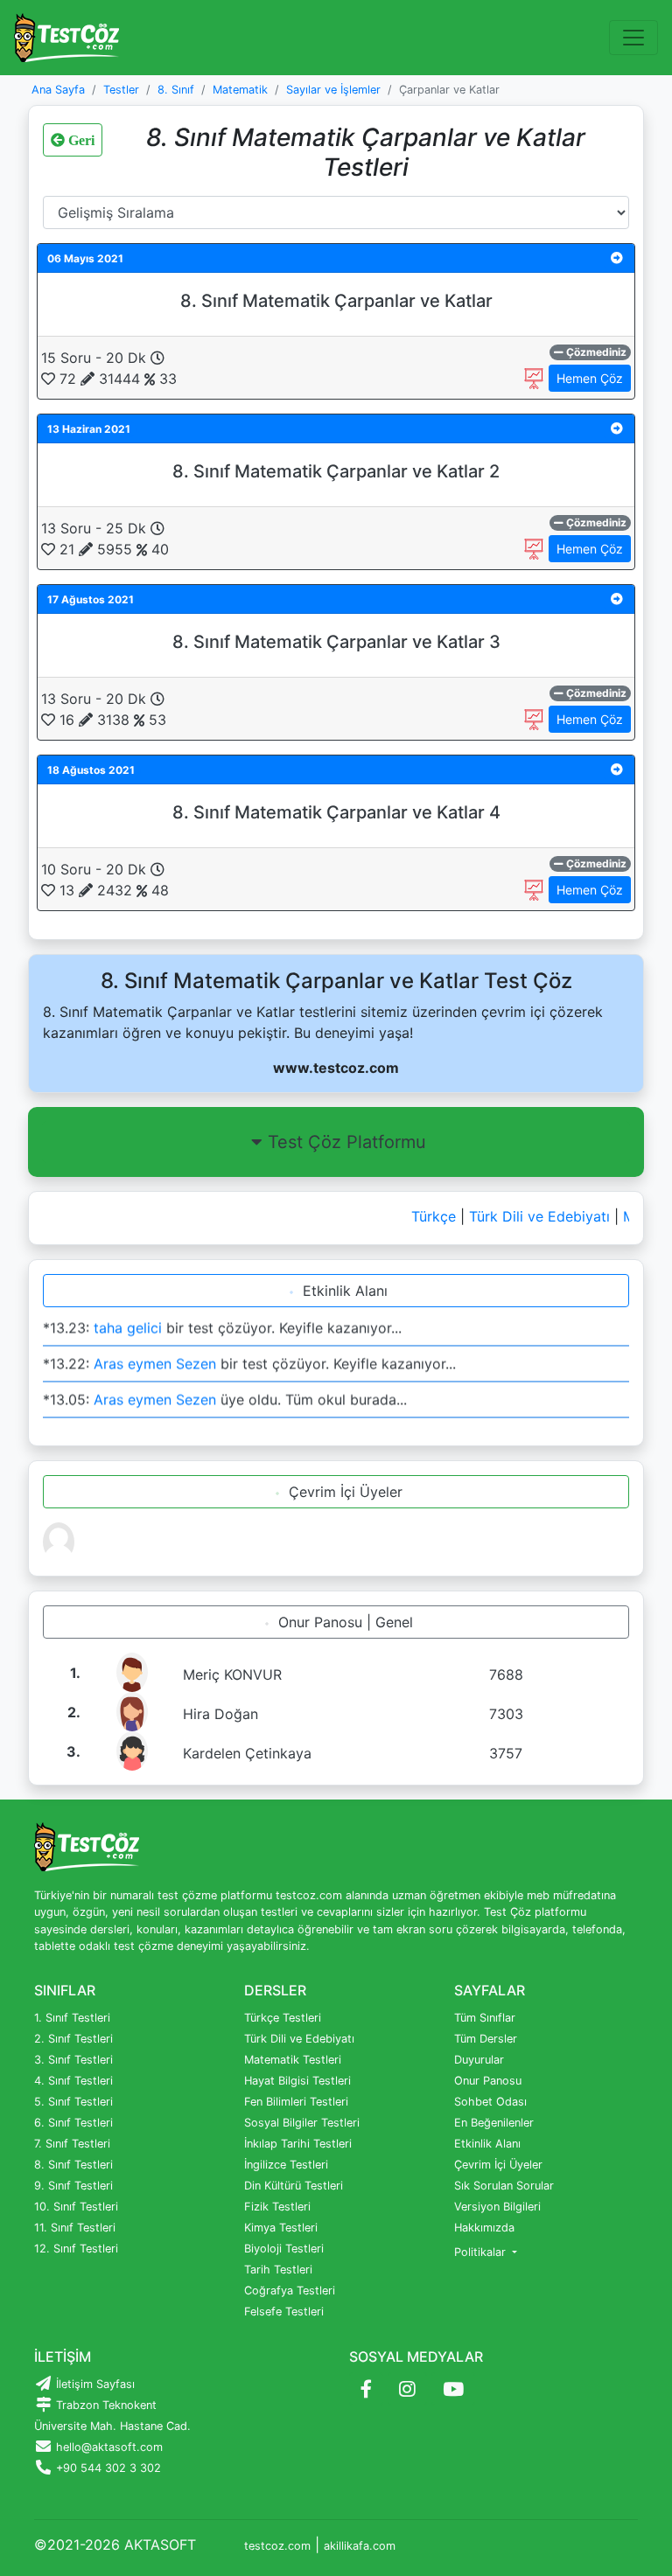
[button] (617, 258)
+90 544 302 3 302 (107, 2468)
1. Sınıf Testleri (72, 2018)
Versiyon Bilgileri (497, 2207)
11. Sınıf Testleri (75, 2228)
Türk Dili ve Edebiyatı (528, 1216)
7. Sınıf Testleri (72, 2144)
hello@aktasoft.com (108, 2447)
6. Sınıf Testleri (73, 2123)
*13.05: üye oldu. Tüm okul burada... (225, 1394)
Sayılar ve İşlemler (333, 90)
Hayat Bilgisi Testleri (297, 2081)
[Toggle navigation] (633, 38)
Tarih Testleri (278, 2270)
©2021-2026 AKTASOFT (115, 2545)
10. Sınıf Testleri (76, 2207)
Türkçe (422, 1216)
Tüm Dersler (486, 2039)
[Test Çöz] (66, 38)
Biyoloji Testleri (284, 2249)
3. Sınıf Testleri (73, 2060)
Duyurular (479, 2060)
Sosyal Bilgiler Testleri (302, 2123)
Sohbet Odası (490, 2102)
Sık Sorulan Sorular (504, 2186)
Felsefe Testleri (284, 2311)
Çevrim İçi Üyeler (343, 1492)
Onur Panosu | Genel (343, 1622)
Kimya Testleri (281, 2228)
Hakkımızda (484, 2228)
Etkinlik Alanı (343, 1291)
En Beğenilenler (494, 2123)
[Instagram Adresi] (407, 2389)
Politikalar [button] (482, 2252)
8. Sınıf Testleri (73, 2165)
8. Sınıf (176, 90)
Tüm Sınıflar (485, 2018)
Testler (121, 90)
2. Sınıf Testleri (73, 2039)
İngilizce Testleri (286, 2165)
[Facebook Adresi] (366, 2389)
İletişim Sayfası (94, 2384)
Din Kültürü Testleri (294, 2186)
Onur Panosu (488, 2081)
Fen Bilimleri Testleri (296, 2102)
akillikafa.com (360, 2546)
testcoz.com (277, 2546)
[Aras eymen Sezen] (59, 1541)
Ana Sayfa (58, 90)
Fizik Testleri (277, 2207)
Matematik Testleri (293, 2060)
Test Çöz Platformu (347, 1142)
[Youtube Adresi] (453, 2389)
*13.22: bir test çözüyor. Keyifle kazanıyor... (249, 1358)
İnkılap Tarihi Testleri (298, 2144)
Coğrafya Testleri (290, 2291)
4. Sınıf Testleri (73, 2081)
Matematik (240, 90)
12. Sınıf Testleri (76, 2249)
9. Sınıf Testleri (73, 2186)
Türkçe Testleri (283, 2018)
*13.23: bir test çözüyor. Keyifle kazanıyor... (222, 1322)
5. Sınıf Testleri (73, 2102)
